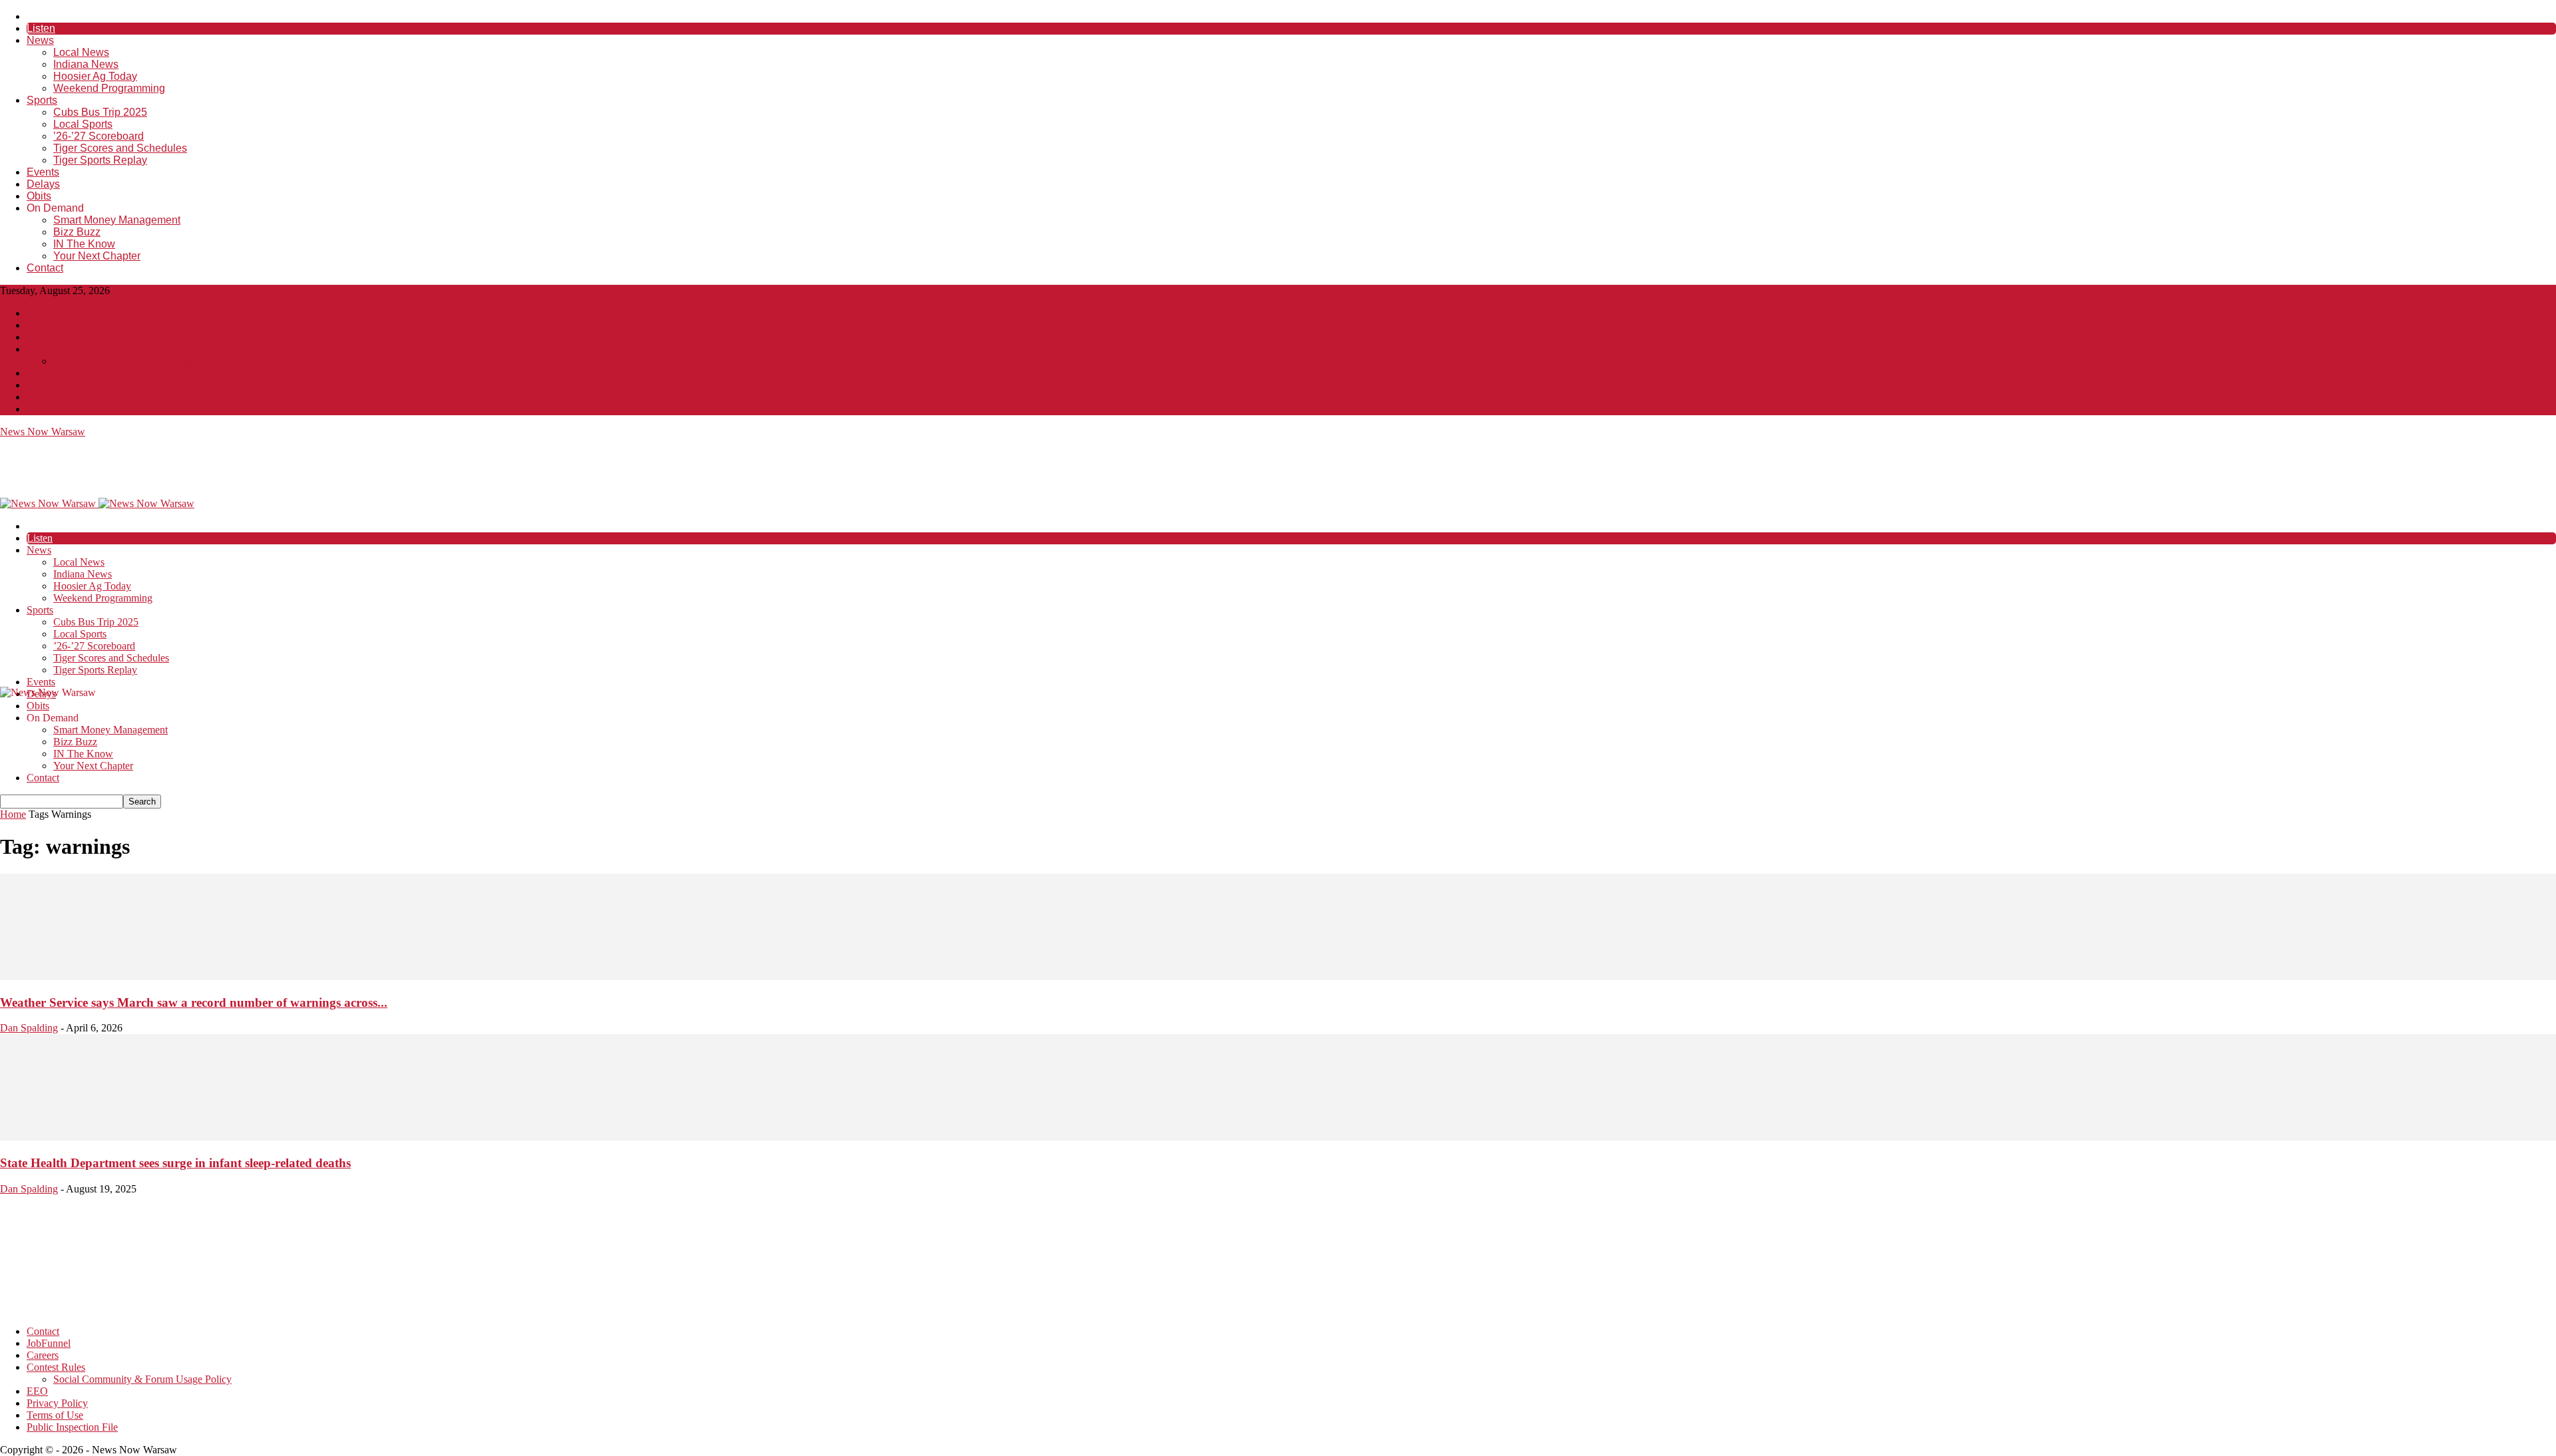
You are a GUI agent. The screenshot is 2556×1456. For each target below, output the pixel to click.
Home (13, 814)
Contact (45, 268)
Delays (43, 184)
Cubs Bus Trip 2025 (100, 112)
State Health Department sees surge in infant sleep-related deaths (175, 1163)
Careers (43, 337)
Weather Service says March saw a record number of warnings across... (194, 1002)
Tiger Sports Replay (100, 160)
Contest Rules (56, 349)
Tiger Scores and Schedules (120, 148)
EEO (37, 373)
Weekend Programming (109, 88)
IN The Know (84, 244)
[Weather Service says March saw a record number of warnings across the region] (1278, 977)
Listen (41, 28)
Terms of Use (55, 397)
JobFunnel (49, 325)
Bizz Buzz (77, 232)
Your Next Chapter (97, 256)
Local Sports (83, 124)
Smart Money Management (117, 220)
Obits (39, 196)
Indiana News (86, 64)
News (40, 40)
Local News (81, 52)
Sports (42, 100)
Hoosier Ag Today (95, 76)
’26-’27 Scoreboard (99, 136)
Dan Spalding (29, 1028)
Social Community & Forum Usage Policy (142, 361)
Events (43, 172)
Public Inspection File (72, 409)
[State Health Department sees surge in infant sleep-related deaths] (1278, 1137)
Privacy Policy (57, 385)
